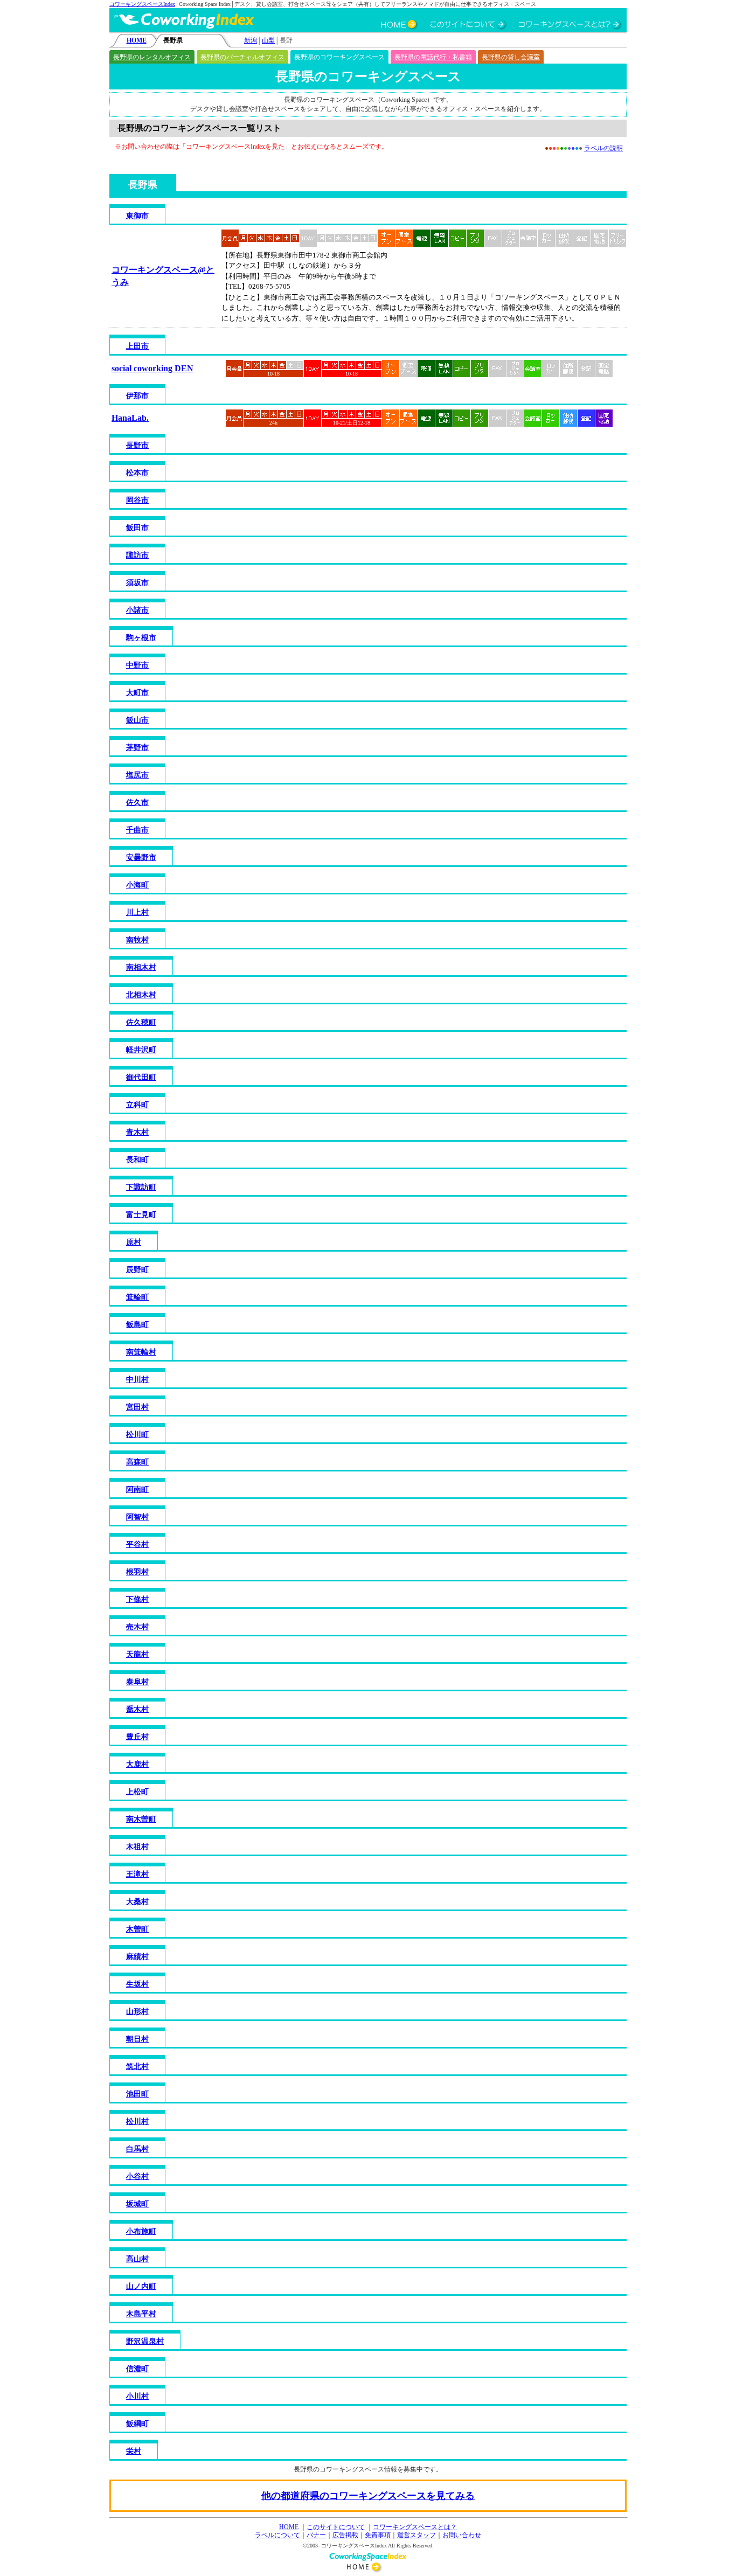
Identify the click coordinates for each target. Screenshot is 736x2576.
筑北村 (137, 2067)
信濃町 (137, 2369)
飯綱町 (137, 2424)
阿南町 (137, 1490)
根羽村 (137, 1572)
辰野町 (137, 1270)
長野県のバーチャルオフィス (242, 57)
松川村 (137, 2122)
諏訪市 (137, 555)
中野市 (137, 665)
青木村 (137, 1132)
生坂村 (137, 1984)
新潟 (251, 40)
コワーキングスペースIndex (142, 4)
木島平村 (141, 2314)
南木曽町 (141, 1819)
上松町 (137, 1792)
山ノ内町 (141, 2286)
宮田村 (137, 1407)
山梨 (268, 40)
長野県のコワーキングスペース (339, 57)
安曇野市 (141, 857)
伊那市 (137, 396)
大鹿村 (137, 1764)
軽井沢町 (141, 1050)
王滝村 (137, 1874)
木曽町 (137, 1929)
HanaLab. (130, 418)
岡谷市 (137, 500)
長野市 (137, 445)
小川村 (137, 2396)
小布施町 (141, 2231)
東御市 (137, 216)
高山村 (137, 2259)
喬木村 (137, 1709)
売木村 (137, 1627)
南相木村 (141, 967)
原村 (134, 1242)
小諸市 (137, 610)
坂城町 (137, 2204)
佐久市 (137, 803)
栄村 (134, 2451)
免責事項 (378, 2535)
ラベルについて (277, 2535)
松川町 (137, 1435)
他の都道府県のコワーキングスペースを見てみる (368, 2496)
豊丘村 (137, 1737)
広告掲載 (345, 2535)
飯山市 (137, 720)
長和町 (137, 1160)
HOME (137, 40)
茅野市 (137, 748)
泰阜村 (137, 1682)
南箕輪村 (141, 1352)
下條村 (137, 1599)
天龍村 (137, 1654)
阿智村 (137, 1517)
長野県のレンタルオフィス (152, 57)
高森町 (137, 1462)
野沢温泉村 (145, 2341)
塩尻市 (137, 775)
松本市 (137, 473)
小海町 (137, 885)
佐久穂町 (141, 1022)
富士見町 (141, 1215)
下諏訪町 (141, 1187)
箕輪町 (137, 1297)
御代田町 (141, 1077)
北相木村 (141, 995)
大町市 (137, 693)
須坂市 (137, 583)
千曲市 (137, 830)
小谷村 (137, 2176)
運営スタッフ (416, 2535)
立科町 (137, 1105)
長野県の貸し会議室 (511, 57)
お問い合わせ (462, 2535)
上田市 (137, 346)
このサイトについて (336, 2527)
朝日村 (137, 2039)
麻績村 (137, 1957)
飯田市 (137, 528)
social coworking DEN (152, 368)
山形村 (137, 2012)
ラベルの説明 (603, 148)
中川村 (137, 1380)
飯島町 (137, 1325)
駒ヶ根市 (141, 638)
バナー (316, 2535)
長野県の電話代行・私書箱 (433, 57)
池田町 (137, 2094)
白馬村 (137, 2149)
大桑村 (137, 1902)
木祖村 (137, 1847)
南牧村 (137, 940)
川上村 (137, 912)
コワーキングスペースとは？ (415, 2527)
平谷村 (137, 1544)
